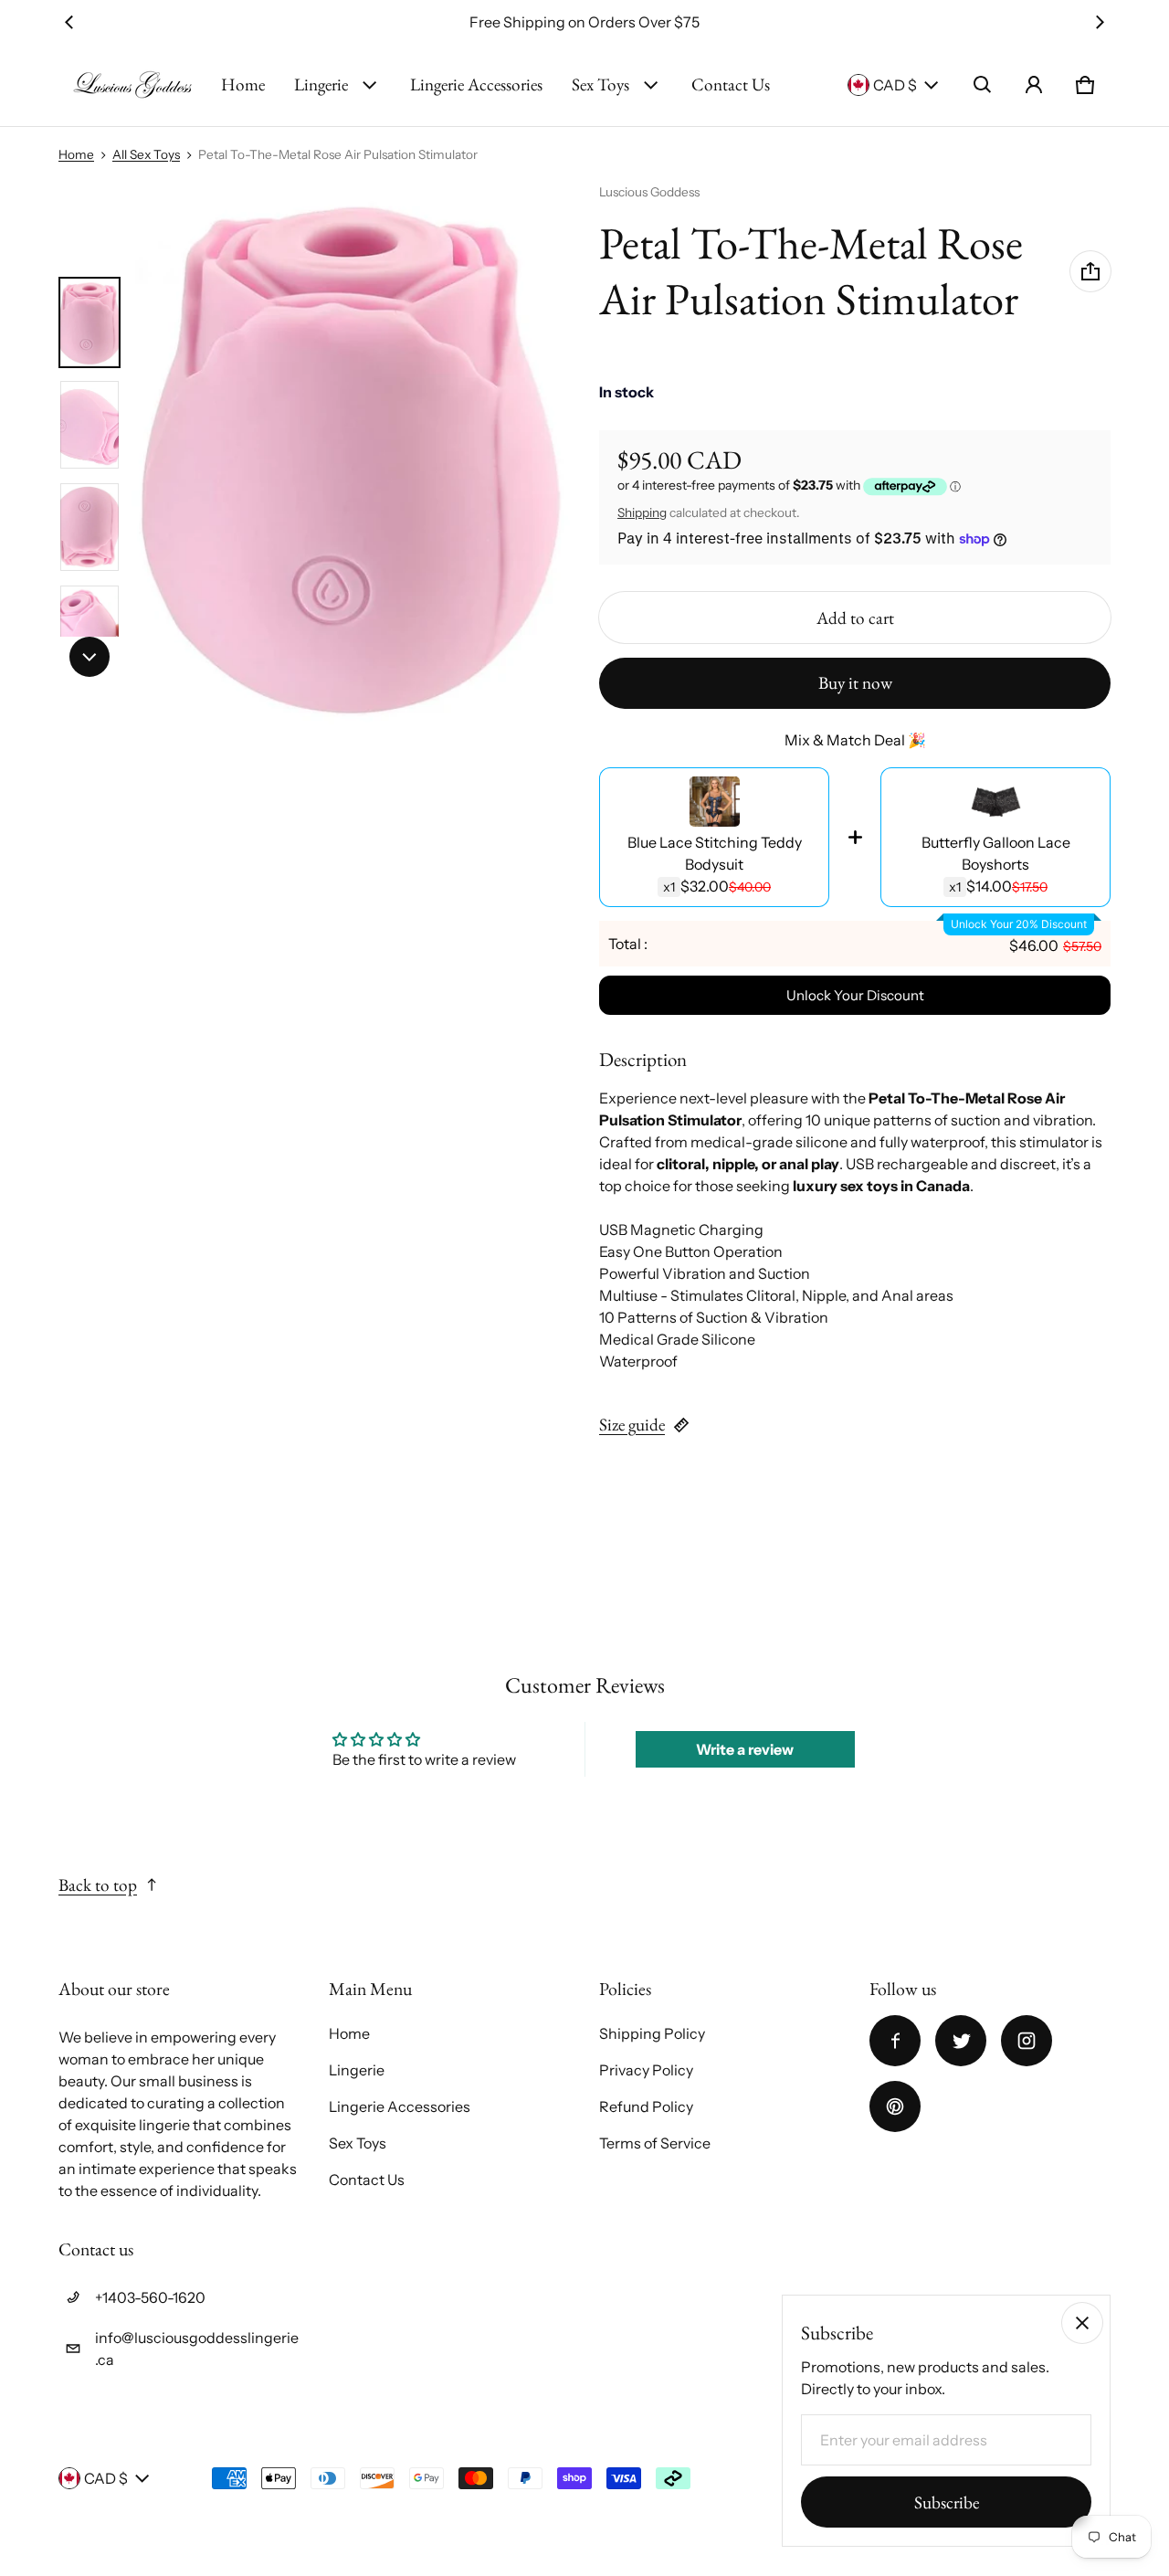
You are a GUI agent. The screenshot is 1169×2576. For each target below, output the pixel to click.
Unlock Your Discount (855, 995)
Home (243, 84)
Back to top (98, 1885)
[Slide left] (69, 22)
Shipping (642, 512)
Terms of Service (655, 2143)
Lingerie (321, 84)
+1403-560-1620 (150, 2297)
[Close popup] (1082, 2323)
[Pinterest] (895, 2106)
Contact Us (731, 84)
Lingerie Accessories (476, 84)
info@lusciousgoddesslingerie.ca (197, 2349)
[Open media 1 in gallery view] (90, 322)
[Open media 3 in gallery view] (90, 527)
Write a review (745, 1749)
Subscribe (947, 2502)
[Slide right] (1100, 22)
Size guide (632, 1425)
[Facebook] (895, 2041)
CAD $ (895, 85)
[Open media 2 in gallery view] (90, 425)
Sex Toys (600, 84)
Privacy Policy (646, 2070)
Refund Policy (646, 2106)
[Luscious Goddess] (132, 85)
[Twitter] (961, 2041)
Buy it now (855, 683)
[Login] (1034, 85)
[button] (983, 85)
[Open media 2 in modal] (351, 454)
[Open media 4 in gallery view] (90, 629)
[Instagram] (1027, 2041)
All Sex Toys (146, 154)
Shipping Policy (652, 2033)
